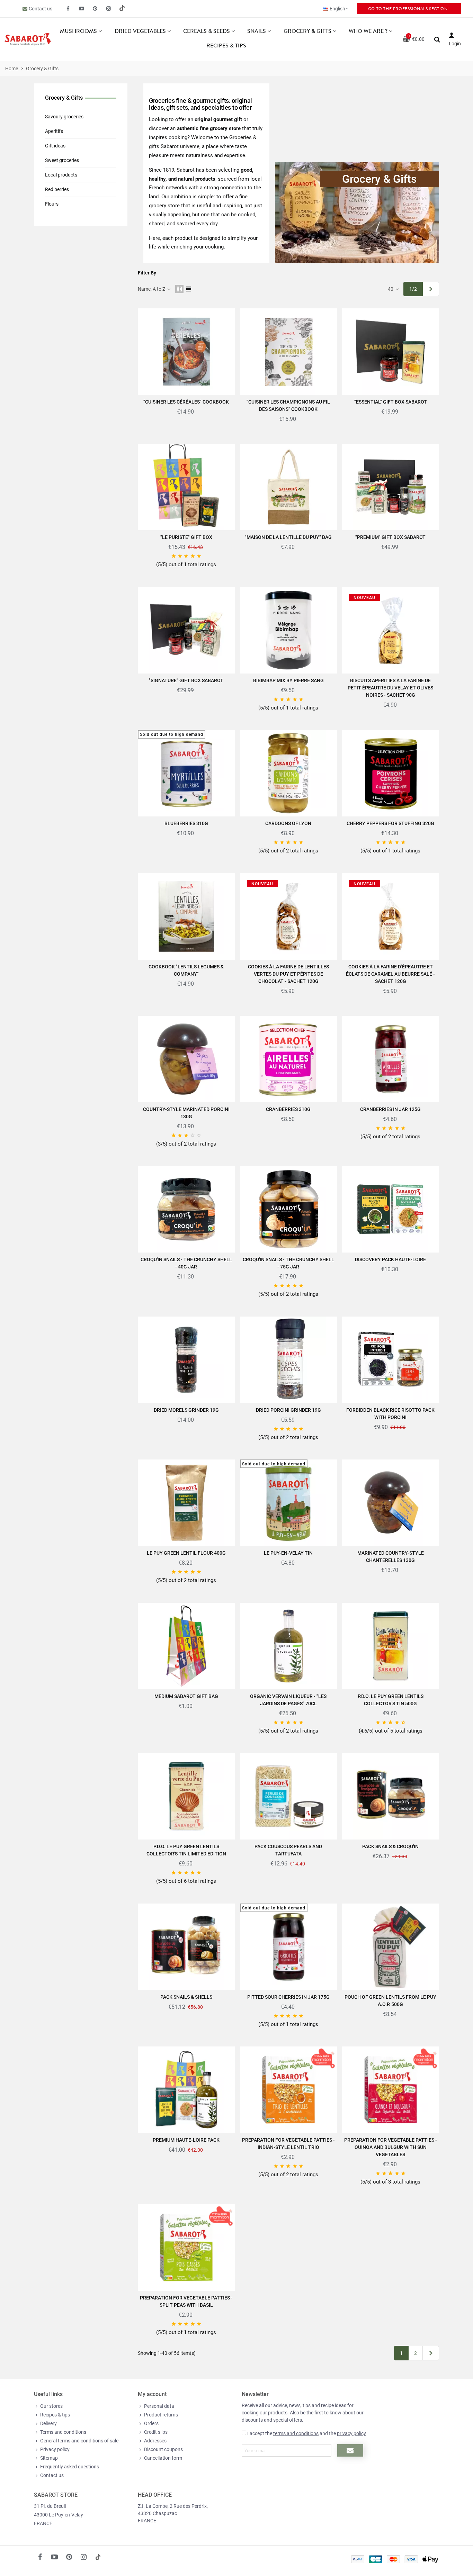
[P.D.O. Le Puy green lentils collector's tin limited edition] (186, 1796)
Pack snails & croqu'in (390, 1846)
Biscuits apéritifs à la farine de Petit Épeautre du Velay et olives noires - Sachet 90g (390, 688)
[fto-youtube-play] (82, 9)
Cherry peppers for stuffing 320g (390, 823)
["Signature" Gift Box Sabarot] (186, 630)
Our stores (51, 2406)
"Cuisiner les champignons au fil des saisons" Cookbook (288, 405)
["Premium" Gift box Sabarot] (391, 487)
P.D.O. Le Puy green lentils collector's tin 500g (391, 1700)
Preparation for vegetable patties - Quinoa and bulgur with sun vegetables (391, 2147)
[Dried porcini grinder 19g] (288, 1360)
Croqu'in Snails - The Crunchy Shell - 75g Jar (288, 1263)
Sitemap (49, 2458)
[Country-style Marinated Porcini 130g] (186, 1059)
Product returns (161, 2415)
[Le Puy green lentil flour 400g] (186, 1503)
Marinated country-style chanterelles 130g (391, 1557)
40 (391, 289)
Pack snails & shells (186, 1997)
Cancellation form (163, 2458)
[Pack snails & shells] (186, 1947)
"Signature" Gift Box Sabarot (186, 680)
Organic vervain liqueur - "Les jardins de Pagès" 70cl (288, 1700)
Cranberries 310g (288, 1109)
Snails (257, 31)
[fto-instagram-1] (109, 9)
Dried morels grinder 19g (186, 1410)
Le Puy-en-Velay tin (288, 1553)
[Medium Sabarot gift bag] (186, 1646)
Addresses (155, 2441)
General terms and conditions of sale (79, 2441)
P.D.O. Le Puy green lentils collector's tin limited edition (186, 1850)
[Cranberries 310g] (288, 1059)
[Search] (437, 39)
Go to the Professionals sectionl (409, 9)
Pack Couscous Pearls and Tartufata (288, 1850)
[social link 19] (122, 9)
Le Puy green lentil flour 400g (186, 1553)
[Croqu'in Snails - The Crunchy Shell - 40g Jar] (186, 1209)
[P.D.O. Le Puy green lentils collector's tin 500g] (391, 1646)
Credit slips (156, 2432)
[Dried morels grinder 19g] (186, 1360)
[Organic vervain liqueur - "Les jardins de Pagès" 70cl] (288, 1646)
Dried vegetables (140, 31)
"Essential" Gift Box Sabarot (391, 402)
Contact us (41, 9)
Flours (52, 204)
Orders (151, 2423)
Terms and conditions (63, 2432)
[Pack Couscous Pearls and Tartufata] (288, 1796)
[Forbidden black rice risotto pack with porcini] (391, 1360)
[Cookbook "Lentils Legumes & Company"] (186, 916)
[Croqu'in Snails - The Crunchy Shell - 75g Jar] (288, 1209)
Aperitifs (54, 131)
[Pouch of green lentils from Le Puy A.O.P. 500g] (391, 1947)
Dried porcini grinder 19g (288, 1410)
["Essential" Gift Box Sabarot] (391, 352)
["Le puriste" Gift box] (186, 487)
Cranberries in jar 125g (390, 1109)
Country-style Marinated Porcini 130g (186, 1113)
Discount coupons (163, 2449)
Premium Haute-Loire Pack (186, 2140)
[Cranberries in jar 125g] (391, 1059)
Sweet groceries (62, 160)
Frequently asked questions (70, 2467)
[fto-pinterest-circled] (95, 9)
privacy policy (351, 2433)
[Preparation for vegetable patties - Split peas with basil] (186, 2248)
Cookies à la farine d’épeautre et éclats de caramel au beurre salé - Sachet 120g (390, 974)
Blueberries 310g (186, 823)
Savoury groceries (64, 117)
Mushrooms (78, 31)
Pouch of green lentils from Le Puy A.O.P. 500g (390, 2001)
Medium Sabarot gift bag (186, 1696)
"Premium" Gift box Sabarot (390, 537)
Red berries (57, 189)
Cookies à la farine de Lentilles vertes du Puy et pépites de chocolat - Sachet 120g (288, 974)
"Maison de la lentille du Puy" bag (288, 537)
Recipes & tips (226, 46)
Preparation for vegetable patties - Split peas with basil (186, 2301)
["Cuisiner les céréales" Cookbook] (186, 352)
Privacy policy (55, 2449)
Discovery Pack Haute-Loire (390, 1259)
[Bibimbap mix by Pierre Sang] (288, 630)
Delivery (48, 2423)
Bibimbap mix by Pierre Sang (288, 680)
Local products (61, 175)
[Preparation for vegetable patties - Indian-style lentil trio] (288, 2090)
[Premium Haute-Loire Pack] (186, 2090)
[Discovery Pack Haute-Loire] (391, 1209)
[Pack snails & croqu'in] (391, 1796)
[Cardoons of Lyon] (288, 773)
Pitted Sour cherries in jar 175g (288, 1997)
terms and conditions (296, 2433)
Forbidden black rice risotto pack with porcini (390, 1414)
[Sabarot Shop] (28, 39)
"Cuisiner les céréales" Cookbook (186, 402)
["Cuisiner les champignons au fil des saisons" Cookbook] (288, 352)
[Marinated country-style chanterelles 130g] (391, 1503)
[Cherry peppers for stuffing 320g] (391, 773)
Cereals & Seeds (207, 31)
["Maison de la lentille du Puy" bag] (288, 487)
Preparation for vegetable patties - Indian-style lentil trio (288, 2144)
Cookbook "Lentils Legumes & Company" (186, 970)
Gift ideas (55, 146)
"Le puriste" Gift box (186, 537)
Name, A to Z (152, 289)
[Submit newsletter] (350, 2450)
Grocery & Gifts (307, 31)
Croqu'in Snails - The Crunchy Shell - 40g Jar (186, 1263)
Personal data (159, 2406)
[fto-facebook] (68, 9)
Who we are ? (368, 31)
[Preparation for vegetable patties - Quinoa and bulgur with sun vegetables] (391, 2090)
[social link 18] (98, 2557)
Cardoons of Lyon (288, 823)
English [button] (337, 9)
